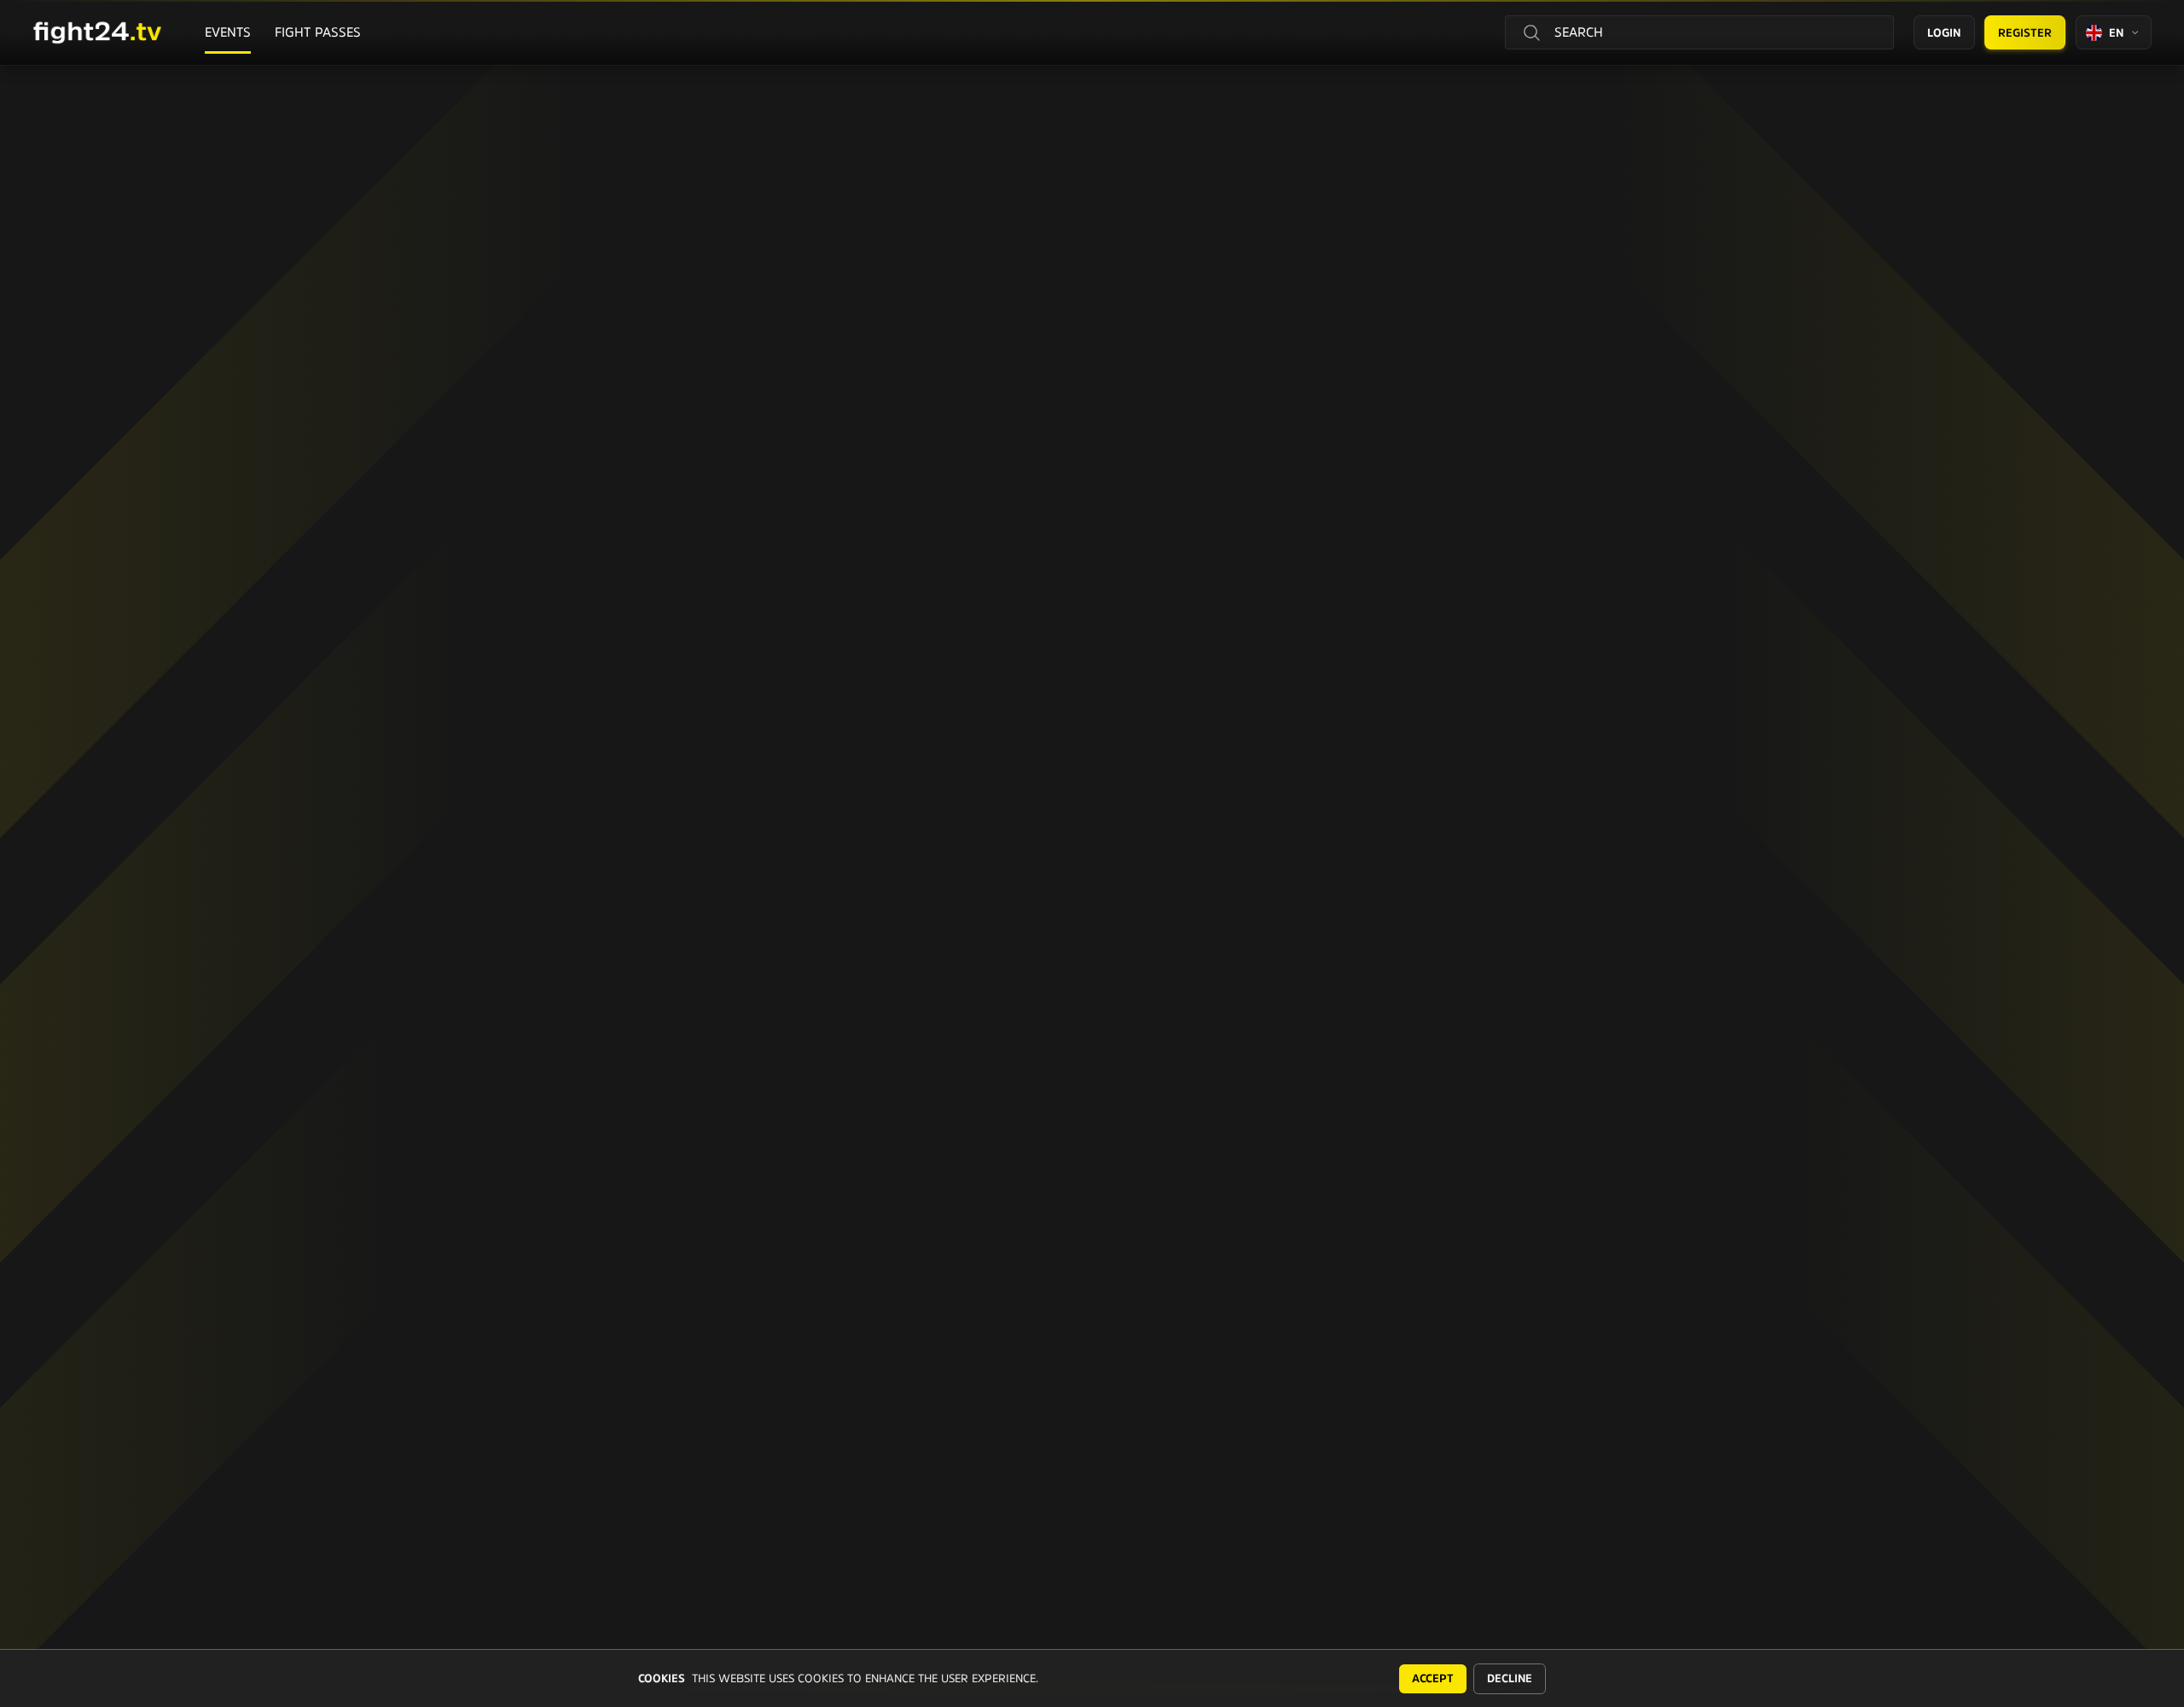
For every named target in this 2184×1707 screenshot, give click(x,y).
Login (1944, 33)
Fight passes (318, 32)
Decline (1510, 1678)
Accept (1433, 1678)
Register (2025, 33)
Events (228, 32)
